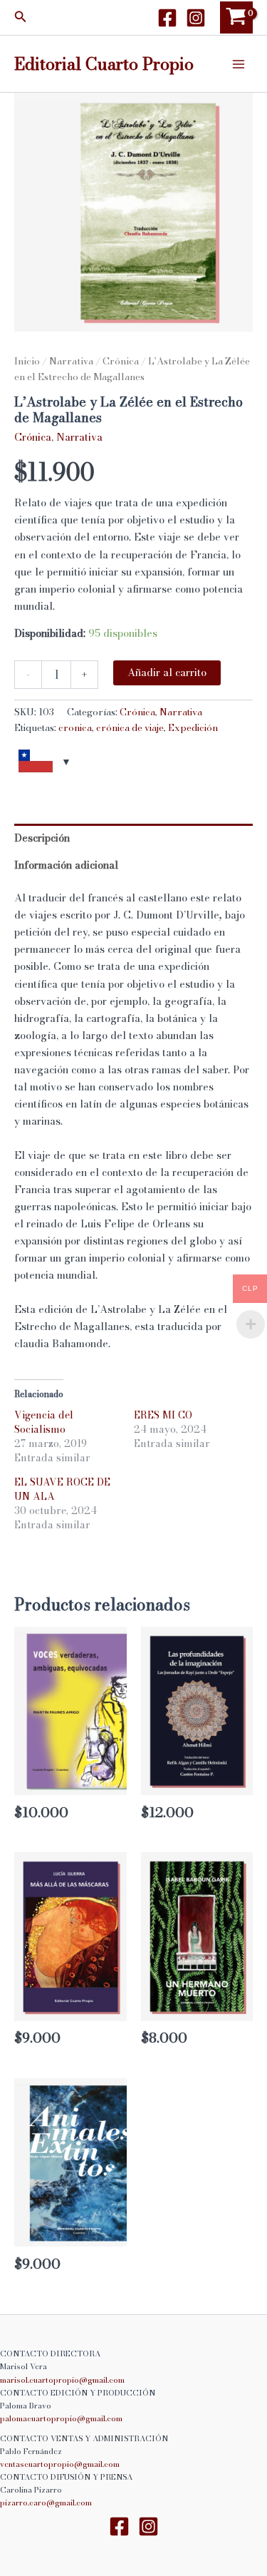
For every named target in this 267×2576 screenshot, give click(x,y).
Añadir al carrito (167, 673)
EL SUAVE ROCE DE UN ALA (62, 1489)
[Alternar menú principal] (239, 63)
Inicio (27, 361)
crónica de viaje (130, 727)
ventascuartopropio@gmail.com (60, 2464)
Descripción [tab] (42, 838)
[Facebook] (167, 18)
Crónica (121, 361)
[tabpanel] (133, 212)
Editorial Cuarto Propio (104, 63)
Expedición (193, 727)
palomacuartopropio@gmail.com (61, 2418)
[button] (21, 18)
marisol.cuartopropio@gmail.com (62, 2380)
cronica (75, 727)
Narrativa (71, 361)
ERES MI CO (163, 1415)
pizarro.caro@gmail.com (46, 2503)
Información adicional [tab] (66, 865)
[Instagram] (196, 18)
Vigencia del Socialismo (44, 1422)
